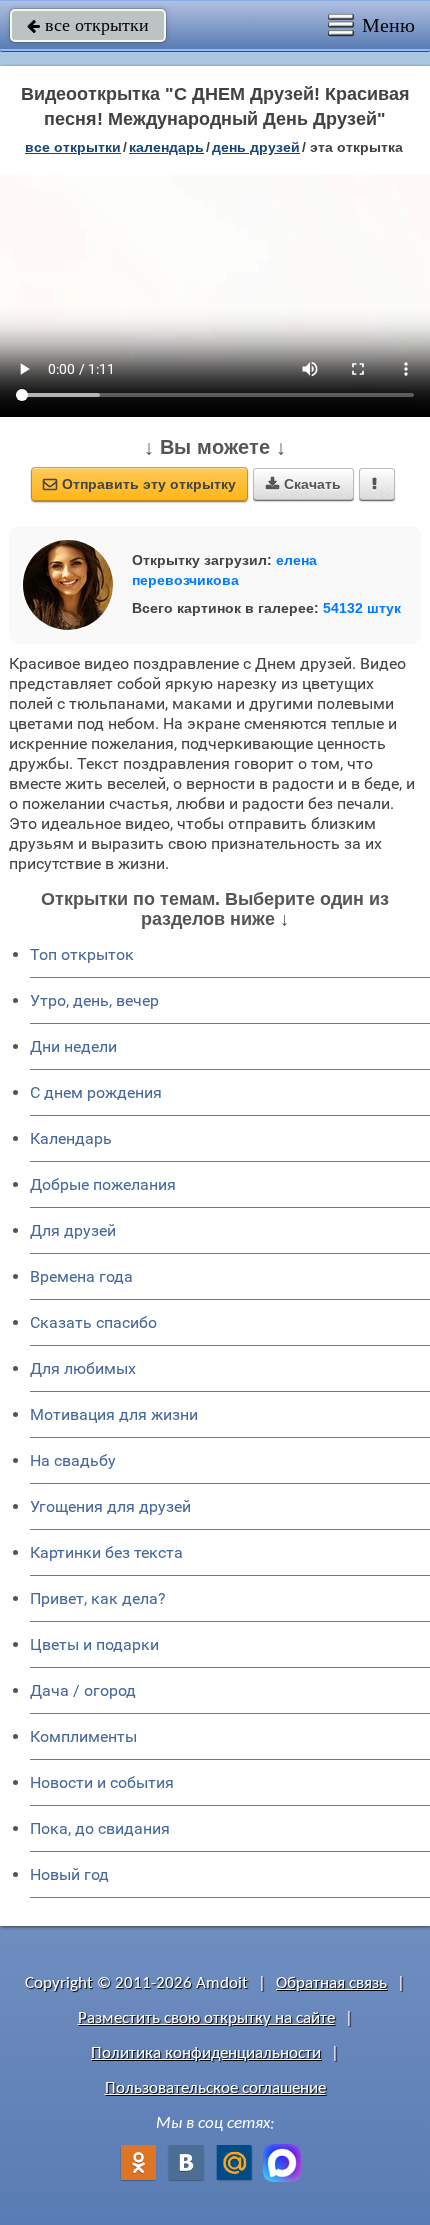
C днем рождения (96, 1092)
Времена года (81, 1276)
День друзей (256, 147)
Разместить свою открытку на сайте (206, 2018)
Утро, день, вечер (94, 1000)
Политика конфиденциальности (206, 2053)
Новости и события (102, 1782)
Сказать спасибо (93, 1322)
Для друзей (73, 1230)
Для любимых (83, 1368)
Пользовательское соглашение (215, 2088)
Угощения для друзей (110, 1506)
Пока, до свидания (100, 1828)
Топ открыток (82, 954)
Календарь (166, 147)
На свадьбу (73, 1460)
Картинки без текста (106, 1552)
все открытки (88, 25)
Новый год (69, 1874)
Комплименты (83, 1736)
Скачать (303, 484)
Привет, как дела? (98, 1598)
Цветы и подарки (94, 1644)
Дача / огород (83, 1690)
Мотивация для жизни (114, 1414)
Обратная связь (331, 1983)
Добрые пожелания (103, 1184)
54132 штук (362, 608)
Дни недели (73, 1046)
